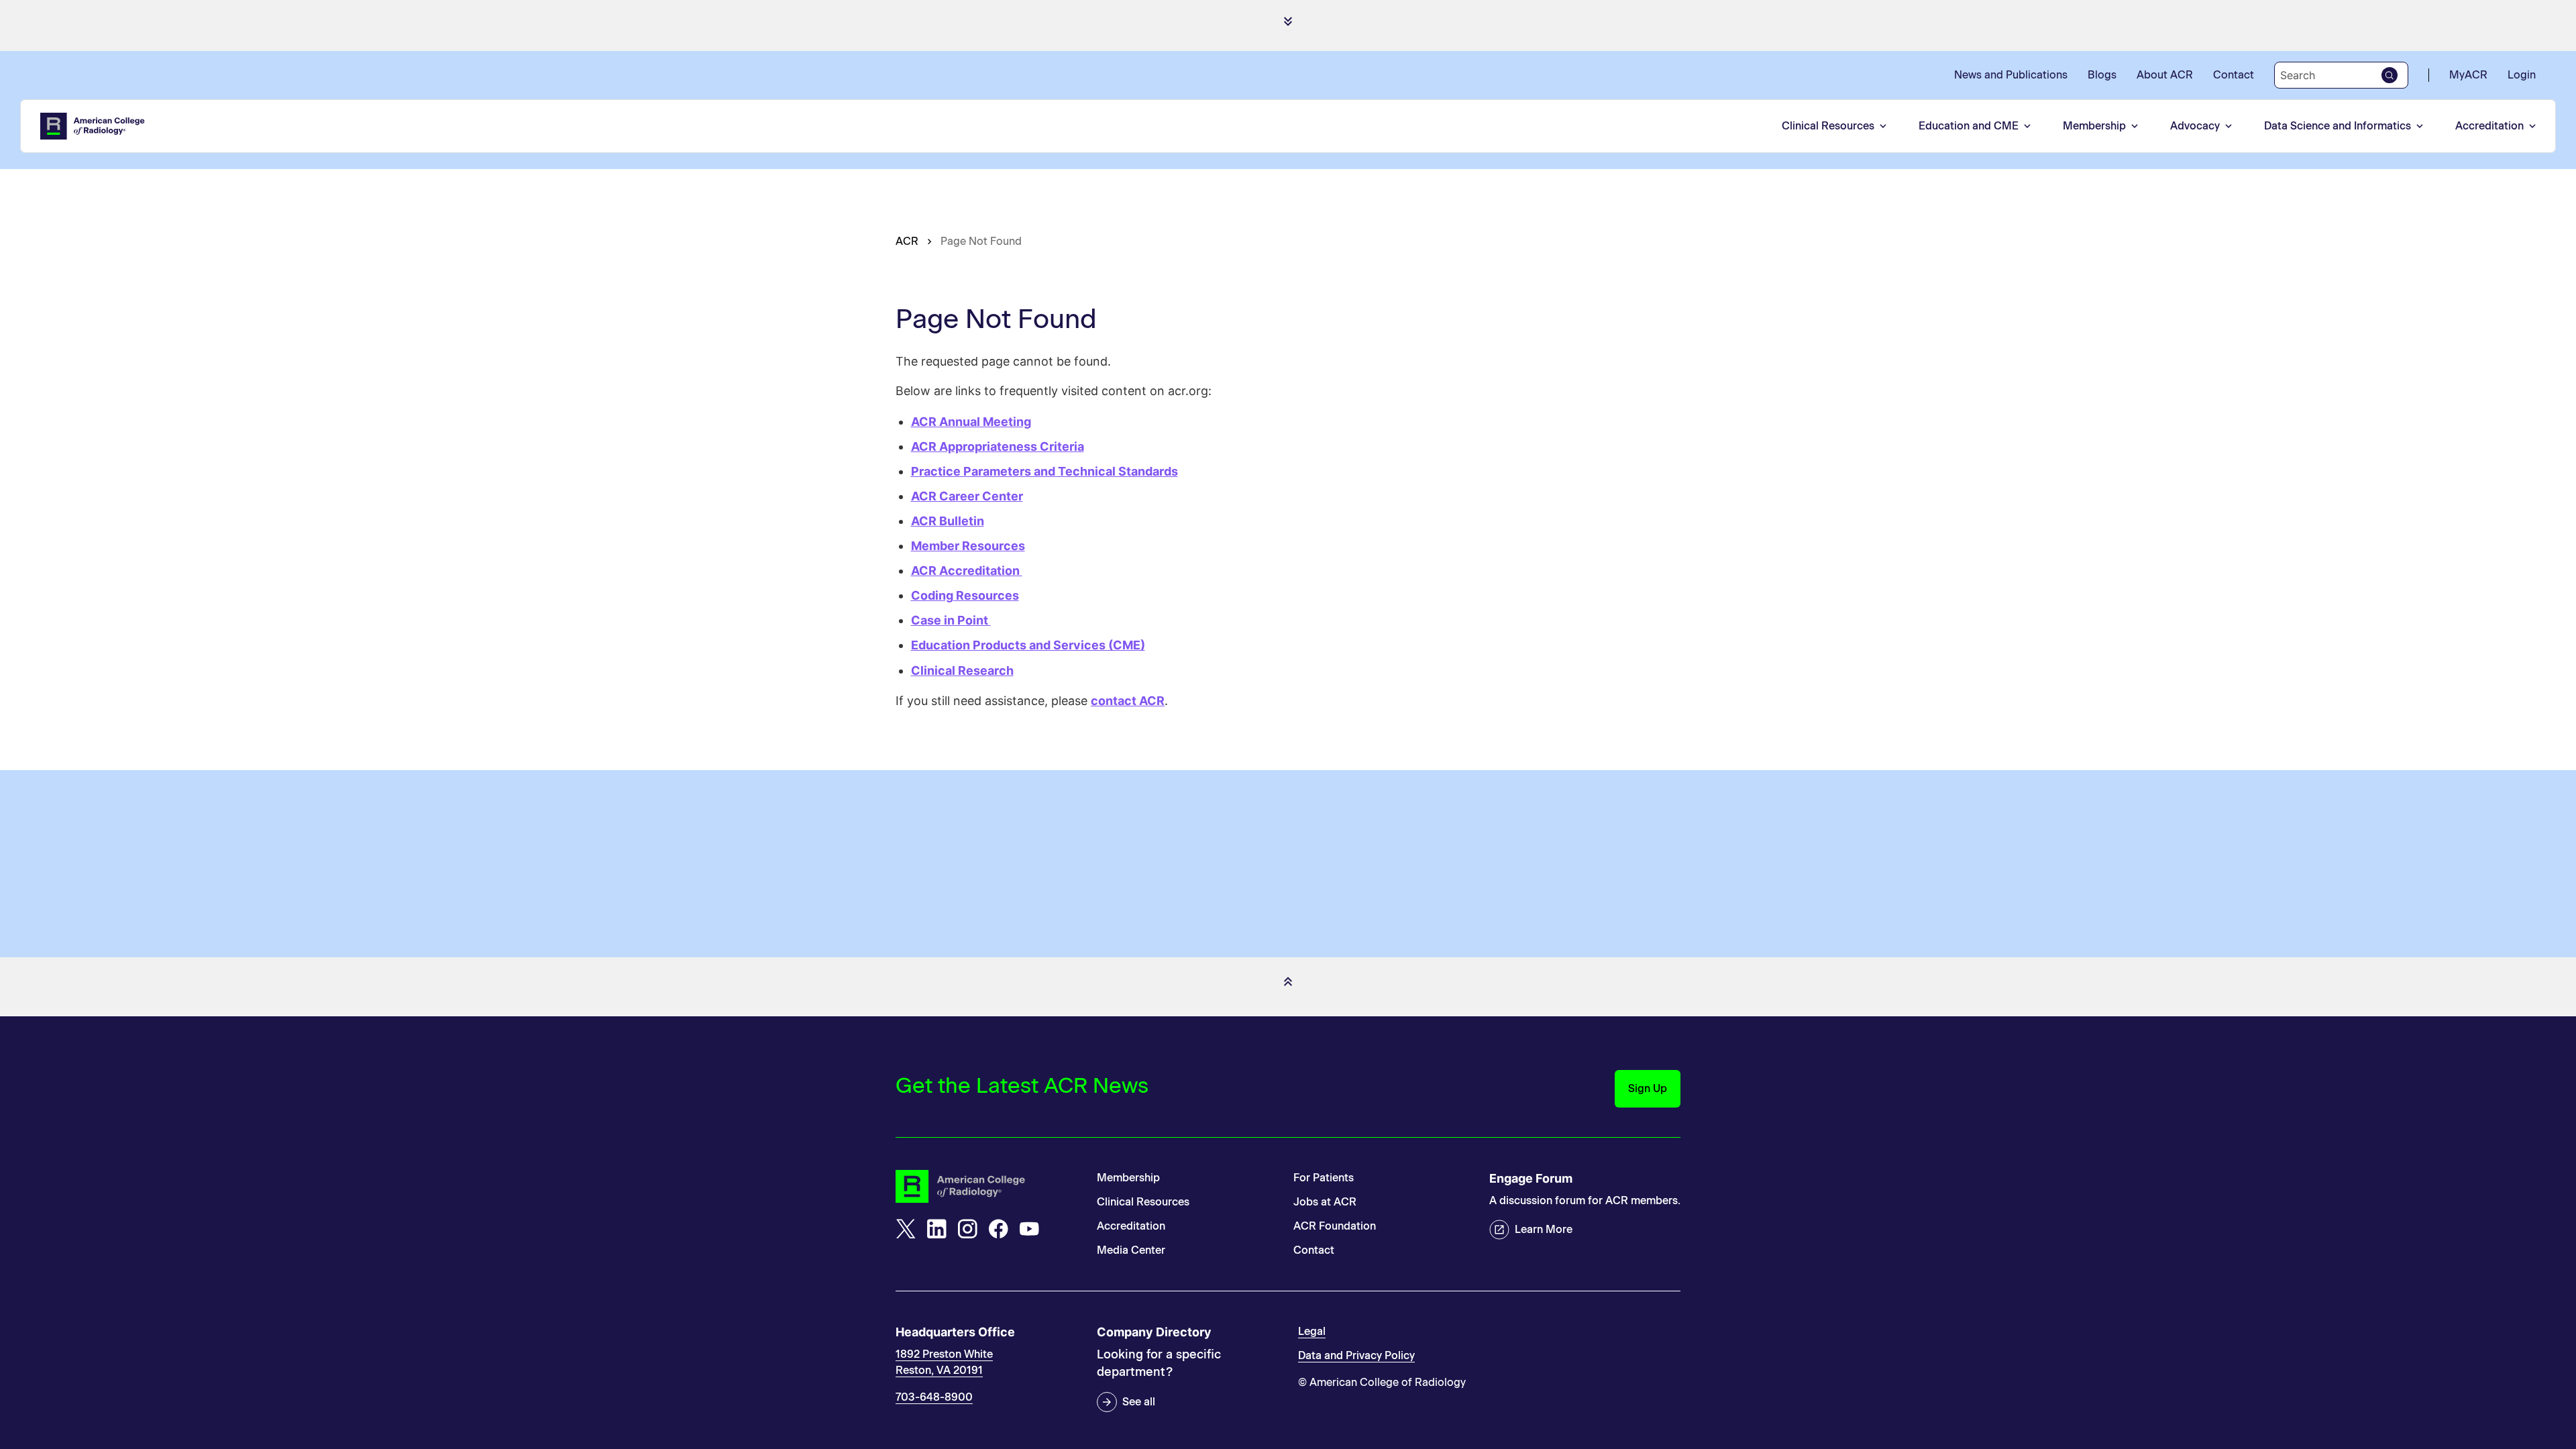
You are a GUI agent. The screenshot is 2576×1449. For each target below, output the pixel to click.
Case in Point (951, 620)
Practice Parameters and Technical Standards (1044, 471)
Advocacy (2195, 126)
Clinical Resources (1828, 126)
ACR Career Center (967, 496)
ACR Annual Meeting (971, 422)
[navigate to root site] (986, 1186)
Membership (2094, 126)
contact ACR (1128, 701)
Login (2522, 75)
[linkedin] (936, 1229)
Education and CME (1969, 126)
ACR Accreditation (967, 571)
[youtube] (1029, 1229)
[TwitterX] (906, 1229)
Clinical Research (962, 670)
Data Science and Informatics (2338, 126)
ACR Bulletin (948, 521)
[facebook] (998, 1229)
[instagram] (967, 1229)
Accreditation (2489, 126)
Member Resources (968, 546)
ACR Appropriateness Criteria (998, 446)
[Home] (93, 126)
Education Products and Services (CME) (1028, 645)
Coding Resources (965, 595)
